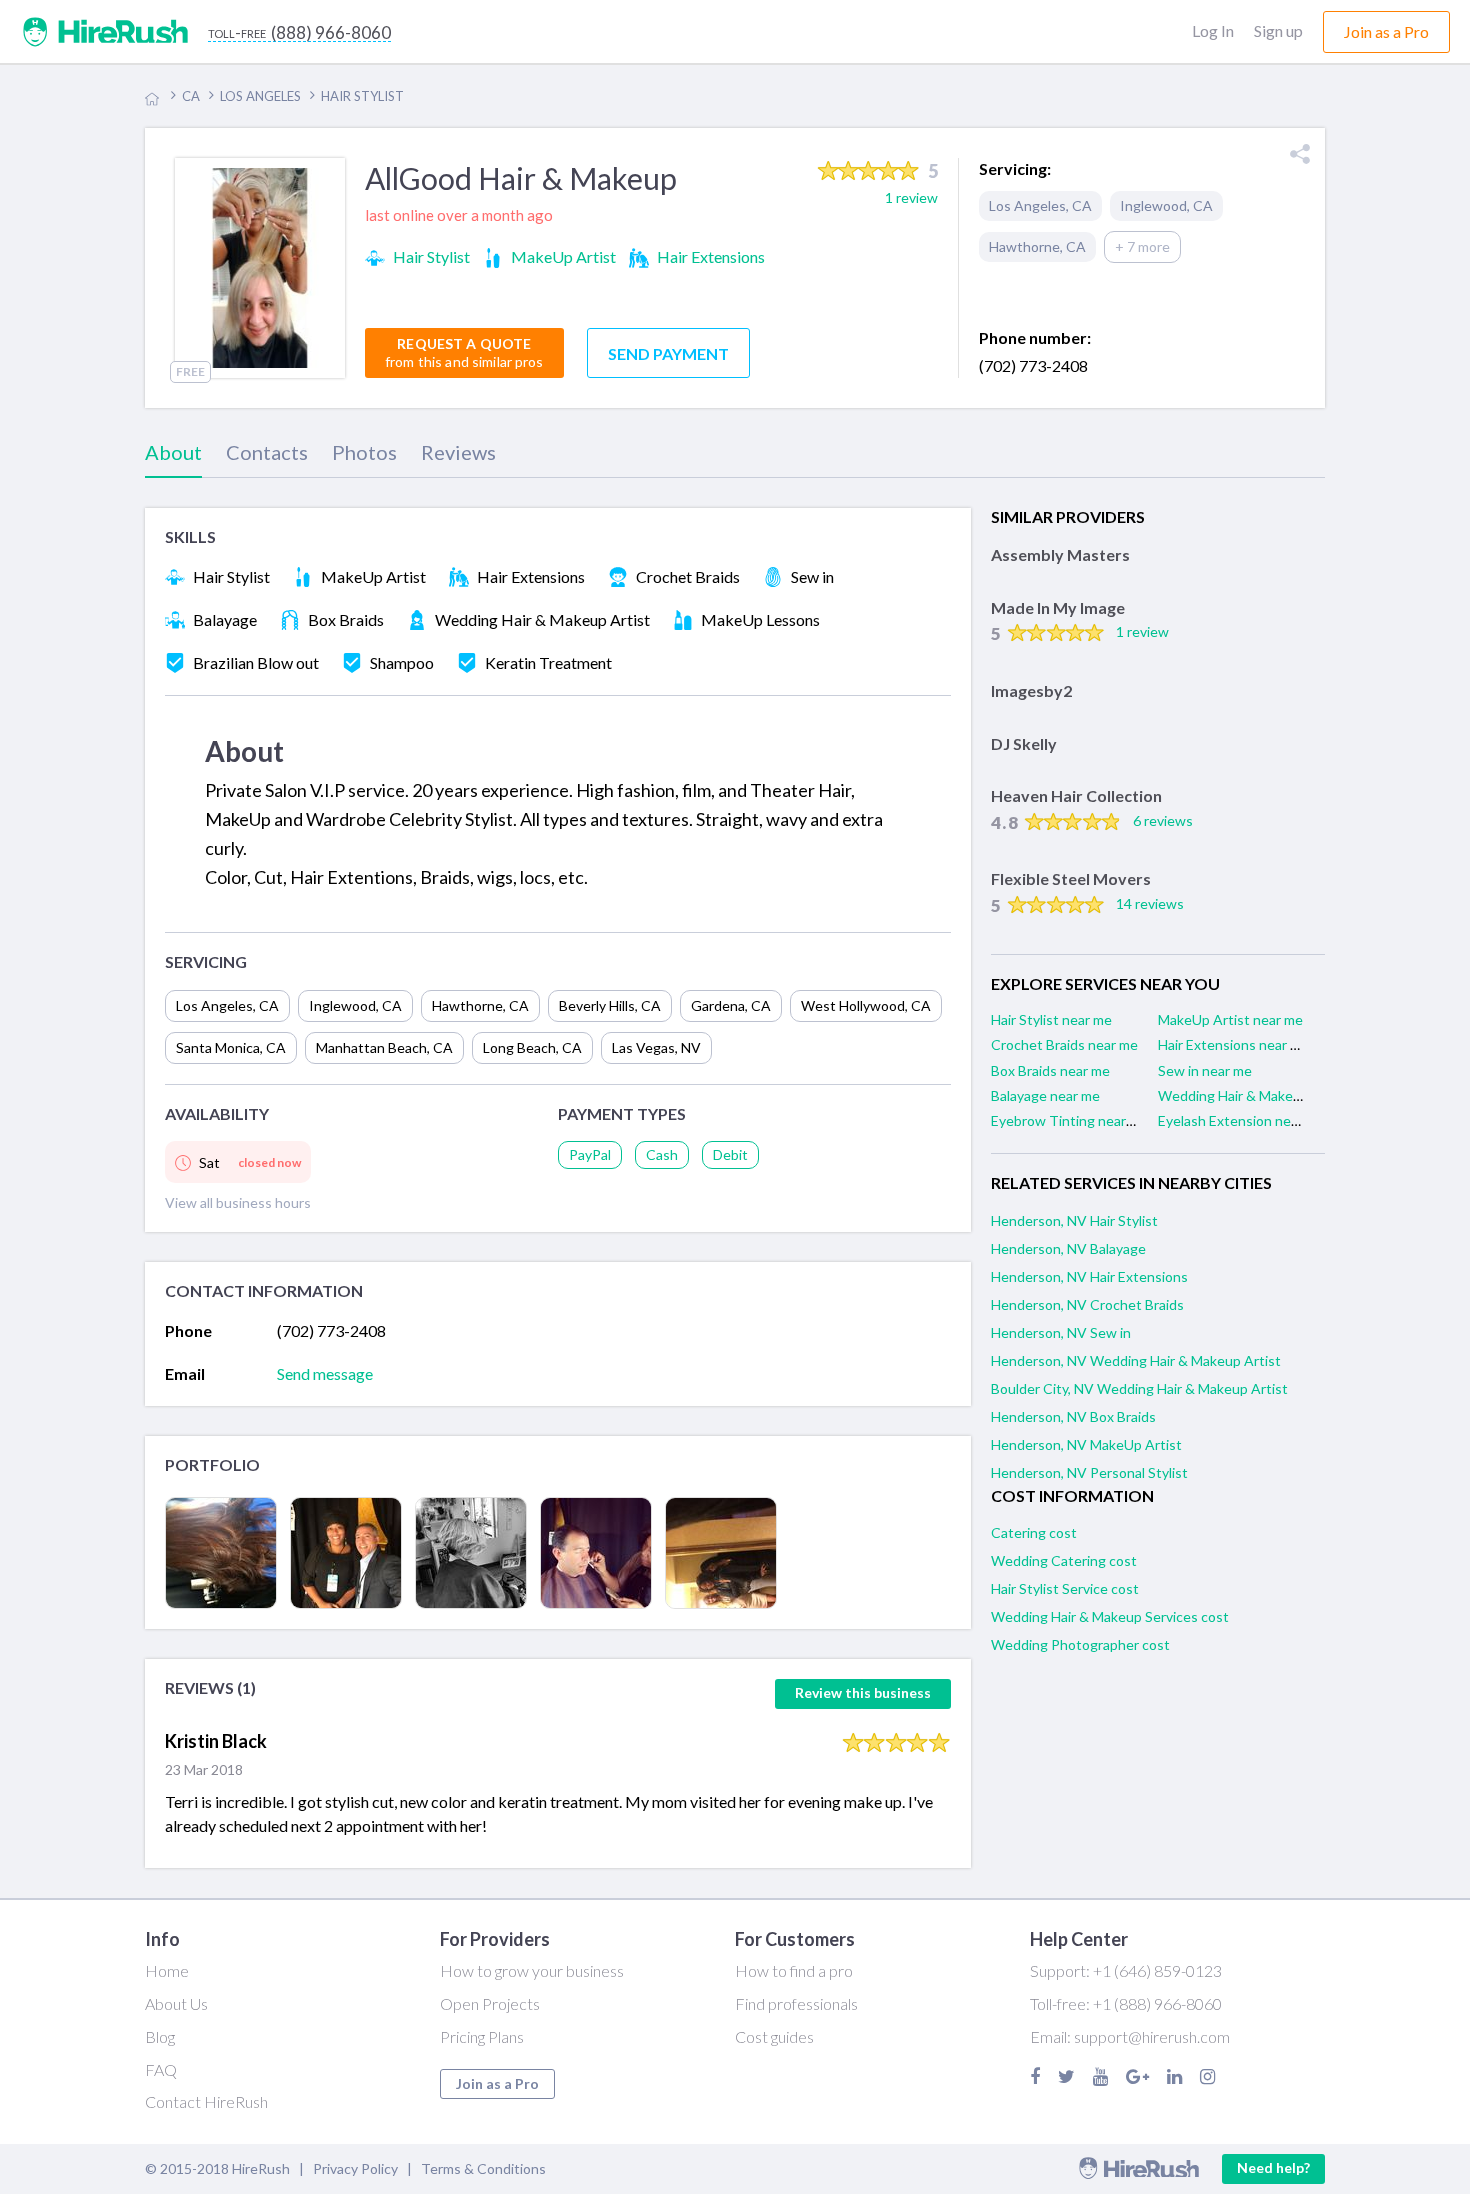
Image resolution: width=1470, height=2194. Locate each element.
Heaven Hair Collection (1076, 795)
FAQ (161, 2069)
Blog (160, 2036)
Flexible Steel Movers (1071, 878)
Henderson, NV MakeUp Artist (1086, 1444)
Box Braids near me (1050, 1070)
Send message (325, 1373)
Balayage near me (1045, 1095)
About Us (176, 2003)
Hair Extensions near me (1233, 1044)
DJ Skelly (1024, 743)
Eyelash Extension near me (1241, 1120)
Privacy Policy (355, 2168)
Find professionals (796, 2003)
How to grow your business (532, 1970)
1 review (1142, 631)
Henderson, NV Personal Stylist (1089, 1472)
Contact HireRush (206, 2101)
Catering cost (1034, 1532)
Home (167, 1970)
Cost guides (774, 2036)
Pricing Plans (482, 2036)
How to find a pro (794, 1970)
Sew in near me (1205, 1070)
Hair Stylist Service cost (1065, 1588)
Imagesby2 (1031, 690)
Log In (1213, 30)
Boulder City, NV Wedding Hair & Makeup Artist (1139, 1388)
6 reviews (1163, 820)
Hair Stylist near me (1051, 1019)
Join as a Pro (497, 2083)
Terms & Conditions (483, 2168)
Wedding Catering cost (1064, 1560)
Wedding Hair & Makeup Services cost (1110, 1616)
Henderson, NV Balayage (1068, 1248)
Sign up (1278, 30)
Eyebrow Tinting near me (1069, 1120)
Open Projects (490, 2003)
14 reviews (1150, 903)
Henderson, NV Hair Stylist (1074, 1220)
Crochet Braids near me (1064, 1044)
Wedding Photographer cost (1080, 1644)
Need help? (1273, 2167)
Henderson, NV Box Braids (1073, 1416)
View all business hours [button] (238, 1202)
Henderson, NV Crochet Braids (1087, 1304)
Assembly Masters (1060, 554)
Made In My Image (1058, 607)
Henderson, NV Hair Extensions (1089, 1276)
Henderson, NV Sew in (1061, 1332)
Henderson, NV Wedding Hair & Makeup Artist (1136, 1360)
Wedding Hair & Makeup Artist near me (1280, 1095)
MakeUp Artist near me (1230, 1019)
